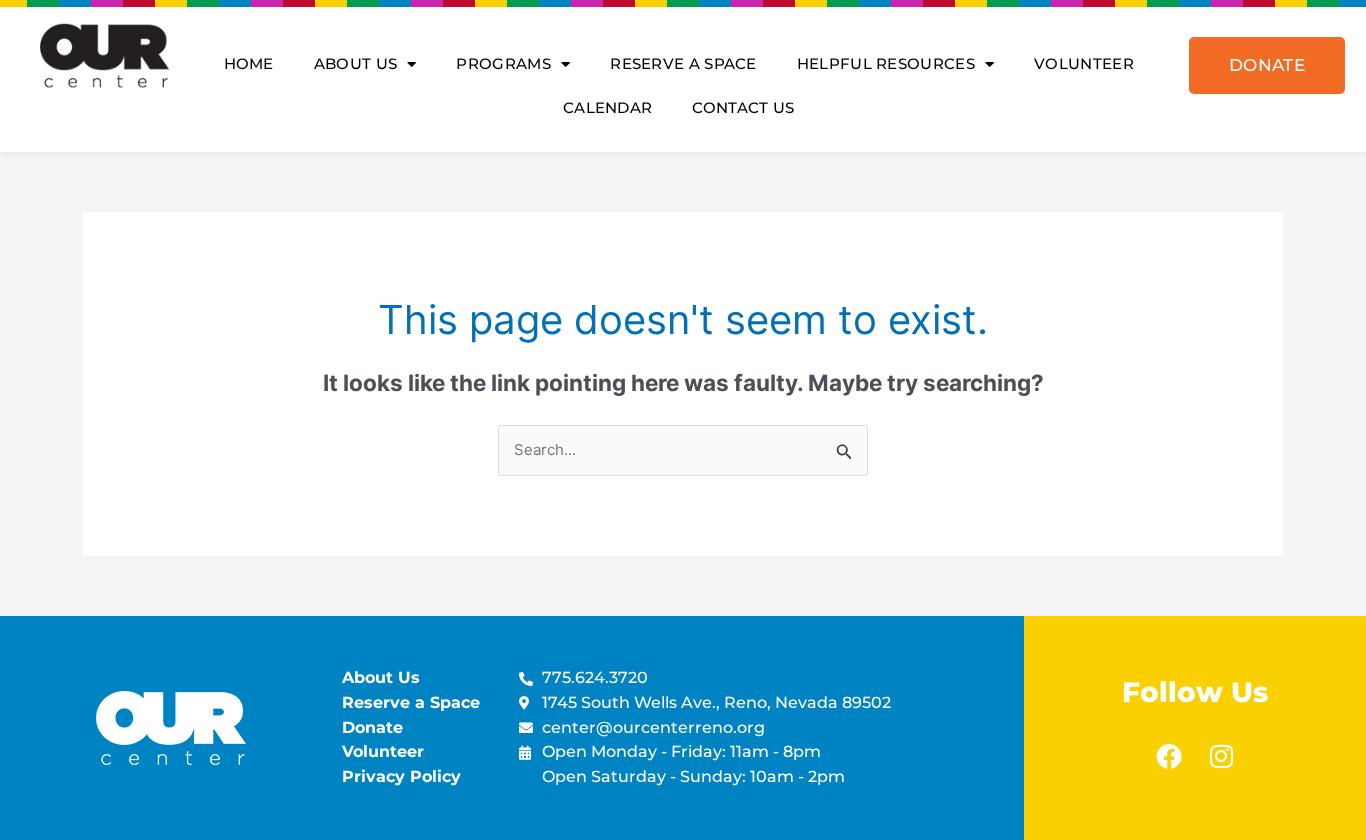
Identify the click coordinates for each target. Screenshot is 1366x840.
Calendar (607, 107)
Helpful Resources (886, 63)
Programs (503, 63)
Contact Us (743, 107)
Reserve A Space (683, 63)
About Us (355, 63)
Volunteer (1084, 63)
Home (249, 63)
